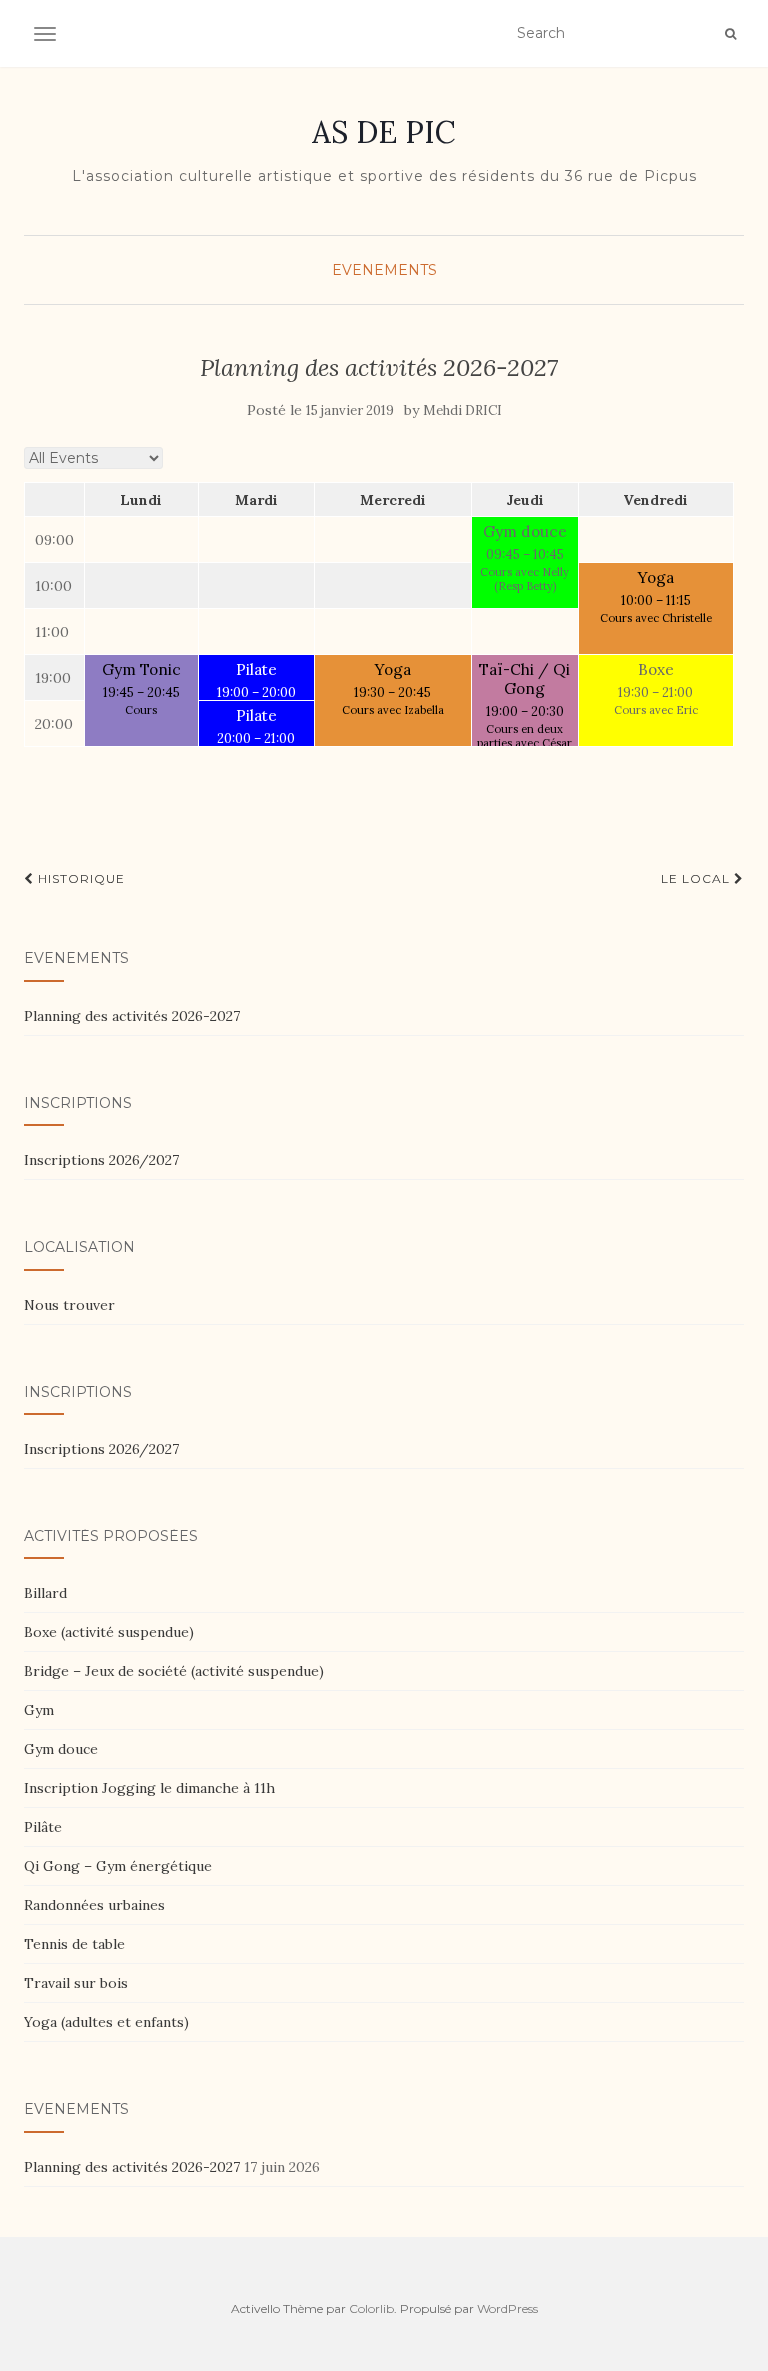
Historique (79, 878)
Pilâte (43, 1827)
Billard (45, 1593)
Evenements (384, 270)
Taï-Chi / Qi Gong (524, 679)
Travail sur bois (76, 1983)
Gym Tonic (141, 669)
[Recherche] (730, 34)
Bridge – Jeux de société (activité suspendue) (174, 1671)
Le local (697, 878)
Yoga (656, 577)
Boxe (656, 669)
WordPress (507, 2308)
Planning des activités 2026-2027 (132, 1016)
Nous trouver (69, 1305)
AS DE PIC (384, 132)
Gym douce (525, 531)
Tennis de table (74, 1944)
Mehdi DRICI (462, 410)
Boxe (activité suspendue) (109, 1632)
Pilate (256, 669)
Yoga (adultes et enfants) (106, 2022)
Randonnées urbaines (94, 1905)
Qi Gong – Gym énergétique (118, 1866)
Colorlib (371, 2308)
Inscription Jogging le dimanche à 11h (149, 1788)
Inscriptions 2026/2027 (101, 1160)
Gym (39, 1710)
